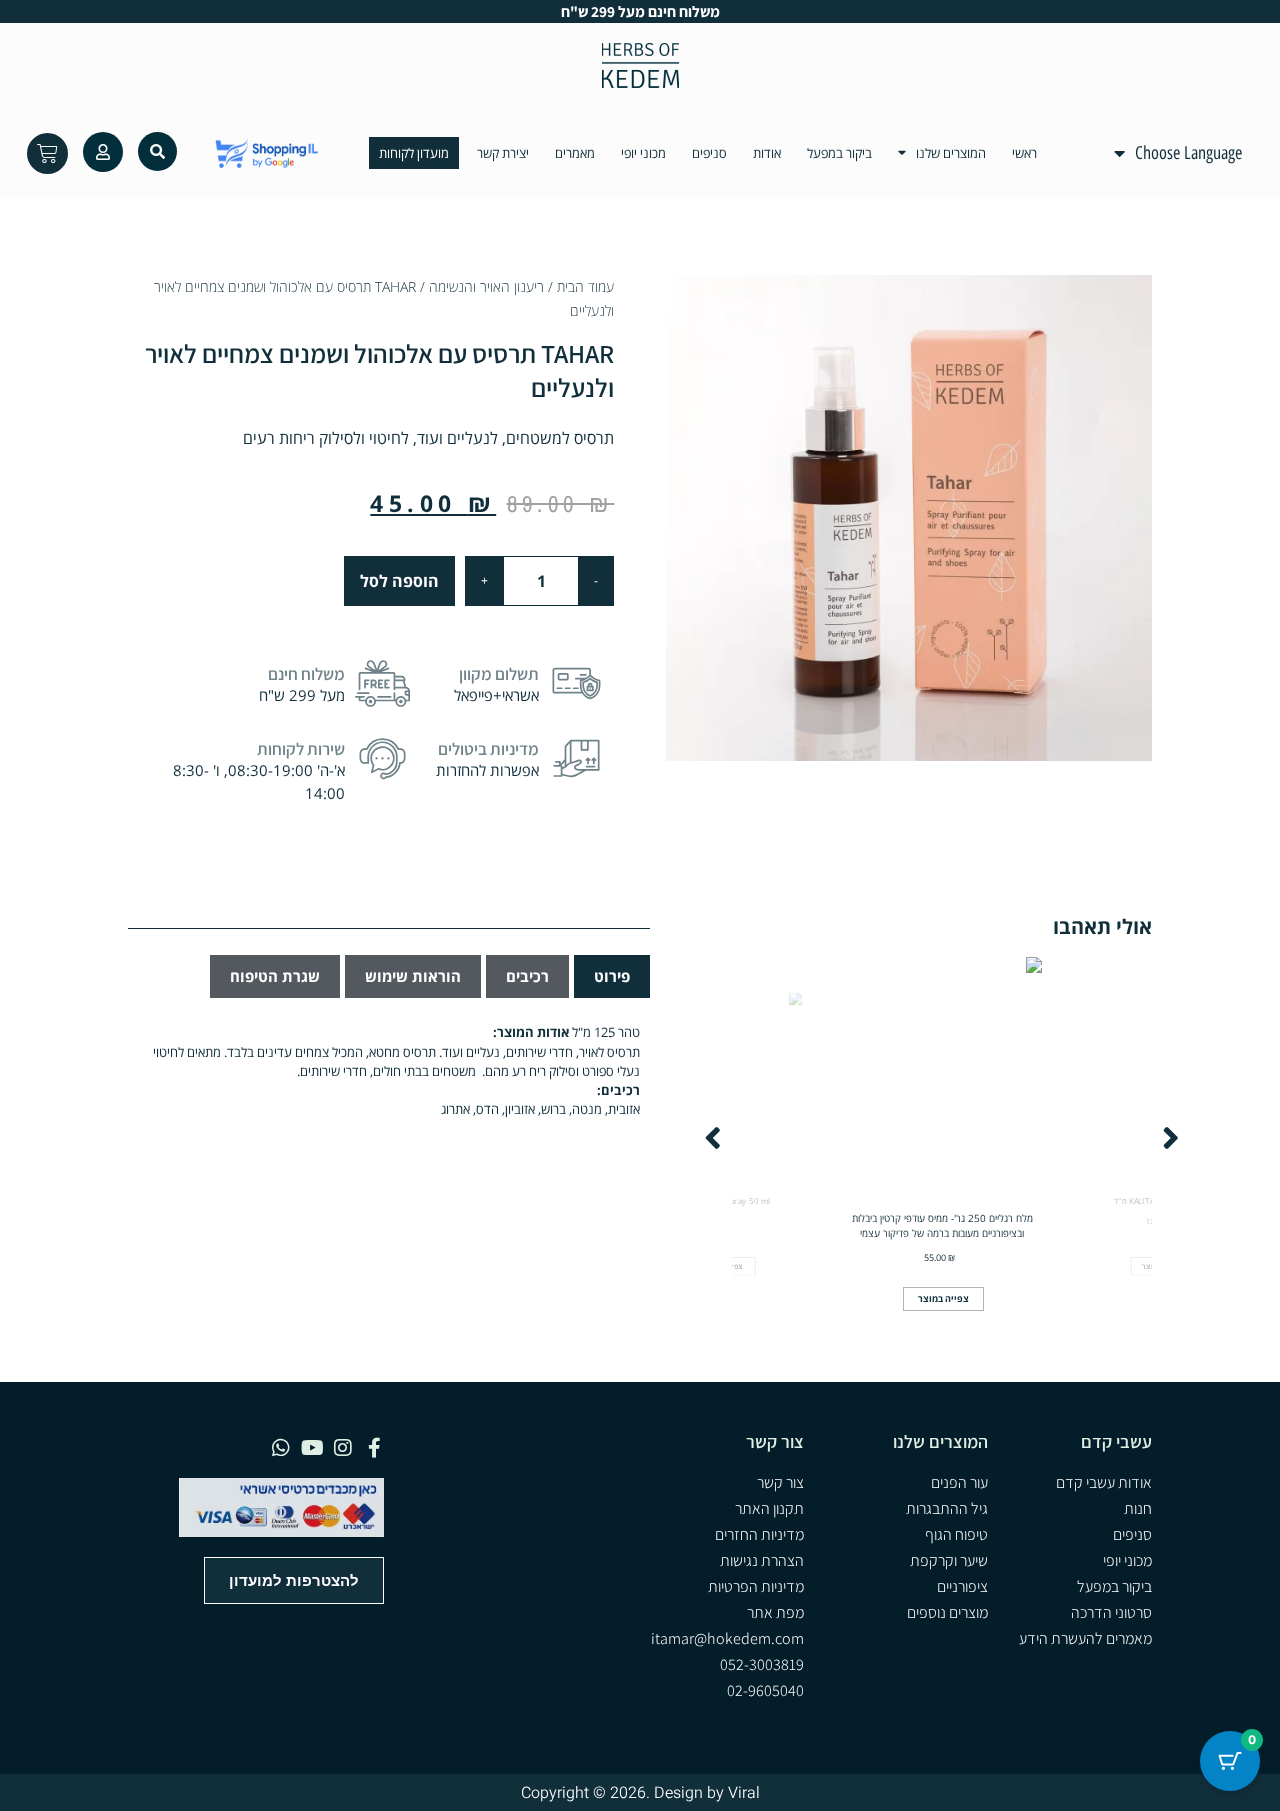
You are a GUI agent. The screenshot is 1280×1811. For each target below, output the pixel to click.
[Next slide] (1171, 1138)
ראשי (1024, 153)
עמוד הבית (585, 286)
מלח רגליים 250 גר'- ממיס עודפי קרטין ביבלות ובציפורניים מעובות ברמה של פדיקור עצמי (942, 1225)
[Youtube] (312, 1448)
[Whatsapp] (281, 1448)
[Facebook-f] (374, 1448)
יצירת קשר (503, 153)
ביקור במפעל (839, 153)
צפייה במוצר (943, 1298)
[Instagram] (343, 1448)
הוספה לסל (399, 581)
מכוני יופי (643, 153)
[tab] (612, 976)
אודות (767, 153)
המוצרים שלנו (951, 153)
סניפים (709, 153)
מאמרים (575, 153)
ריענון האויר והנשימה (486, 286)
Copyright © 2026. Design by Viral (640, 1793)
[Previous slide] (713, 1138)
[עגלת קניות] (47, 153)
